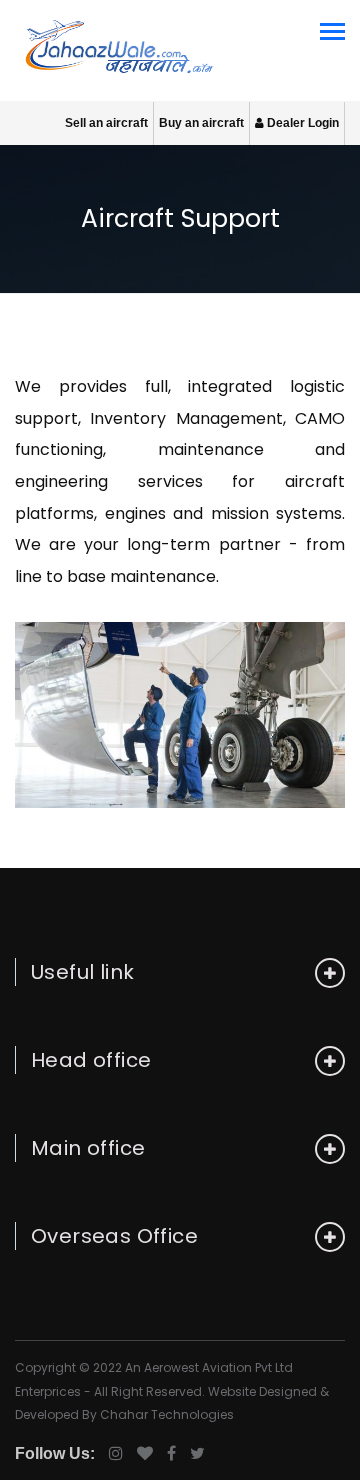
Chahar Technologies (167, 1414)
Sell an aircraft (106, 123)
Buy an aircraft (201, 123)
